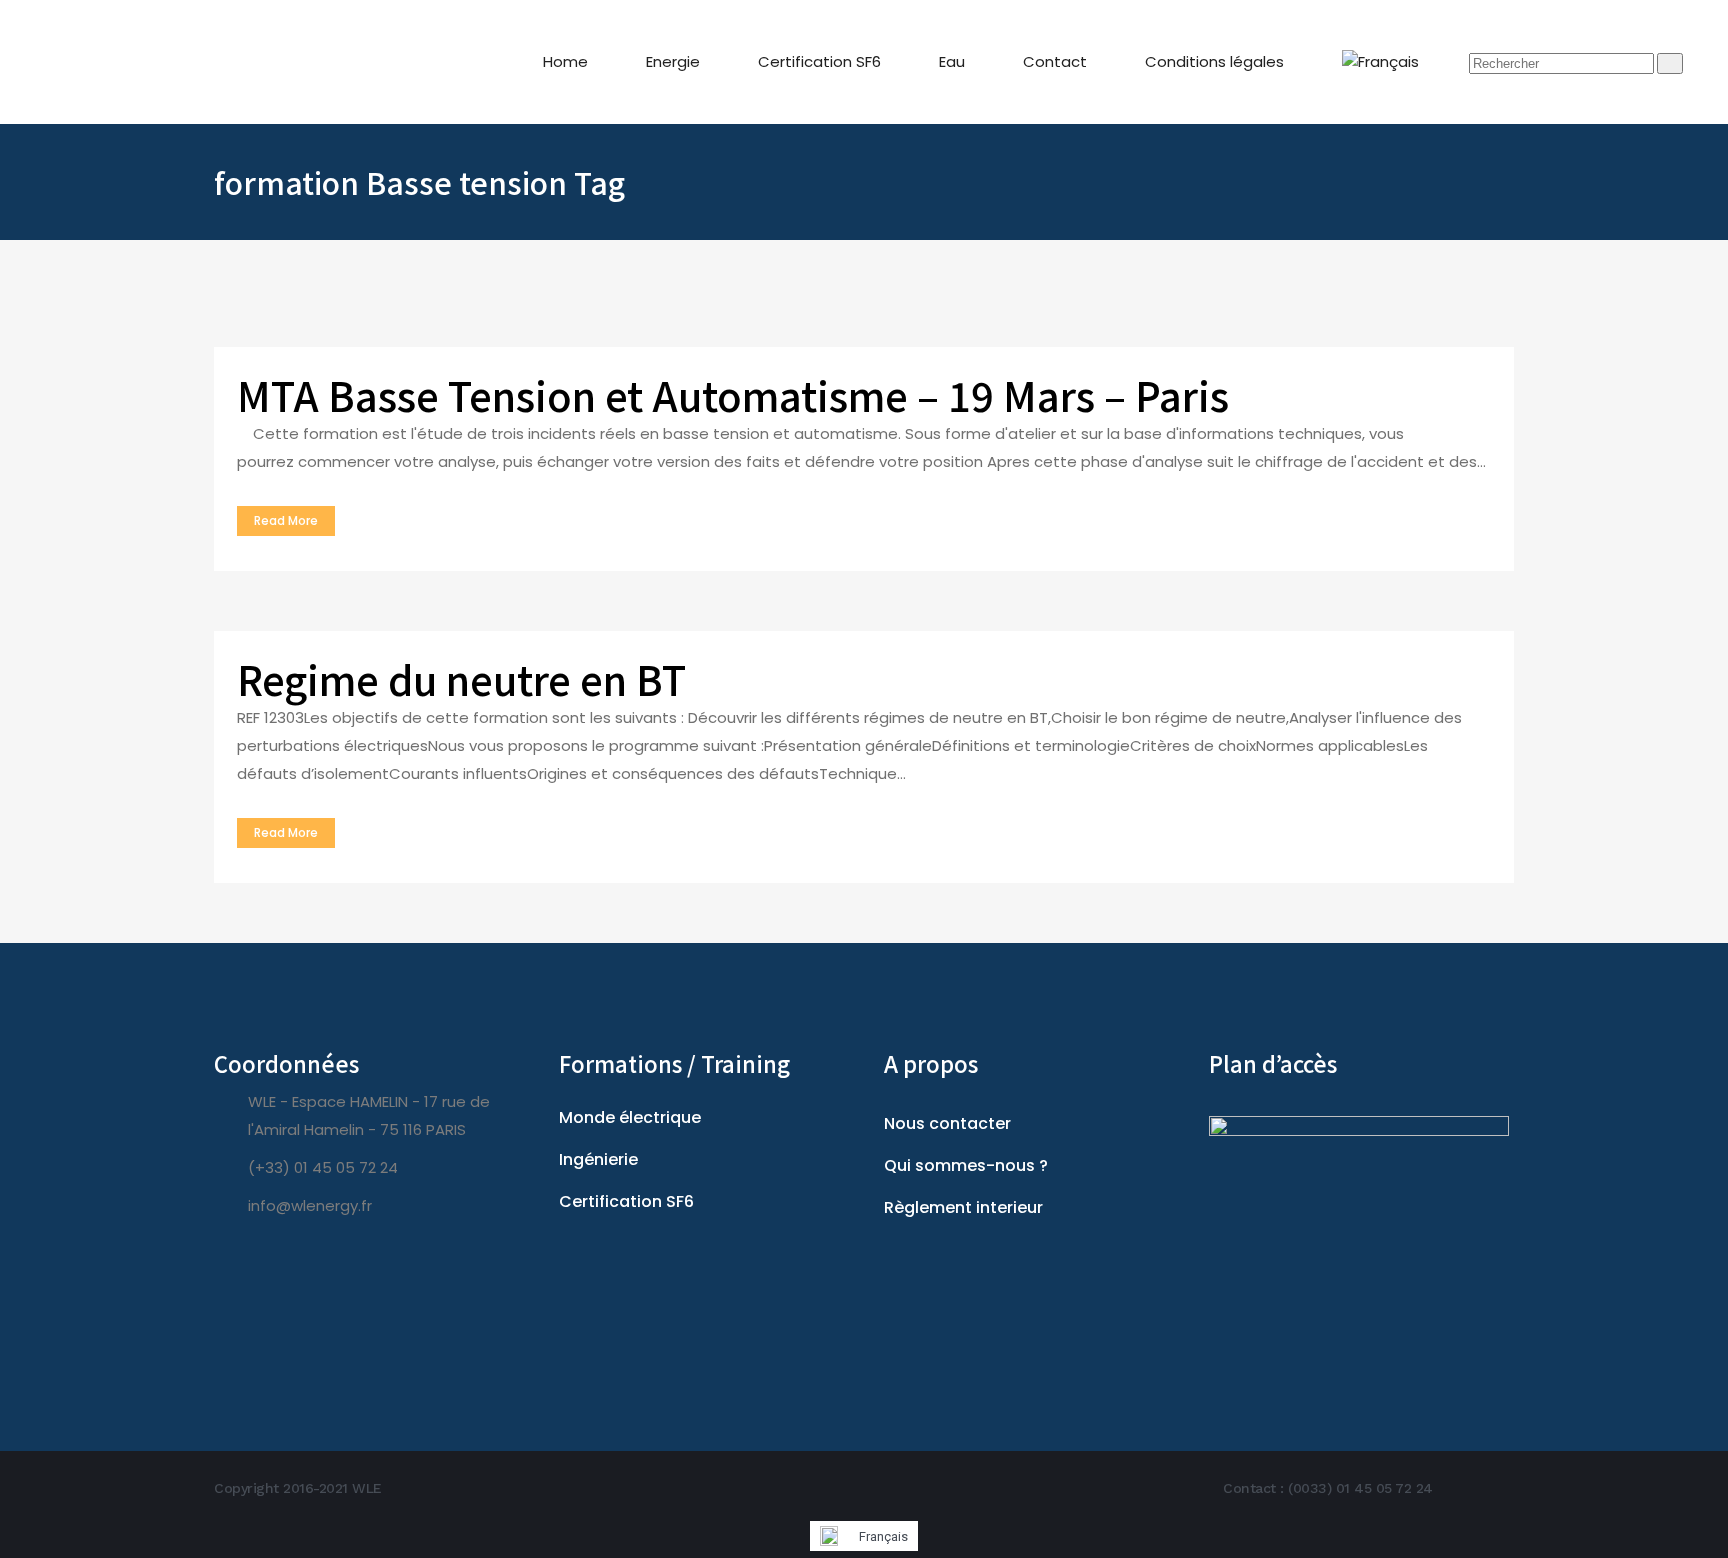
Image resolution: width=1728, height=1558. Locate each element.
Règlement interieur (963, 1207)
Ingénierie (598, 1159)
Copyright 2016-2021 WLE (298, 1488)
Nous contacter (947, 1123)
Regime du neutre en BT (461, 679)
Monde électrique (630, 1117)
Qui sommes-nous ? (966, 1165)
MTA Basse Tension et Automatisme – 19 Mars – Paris (733, 395)
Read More (286, 520)
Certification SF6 (626, 1201)
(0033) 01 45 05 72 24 (1360, 1488)
